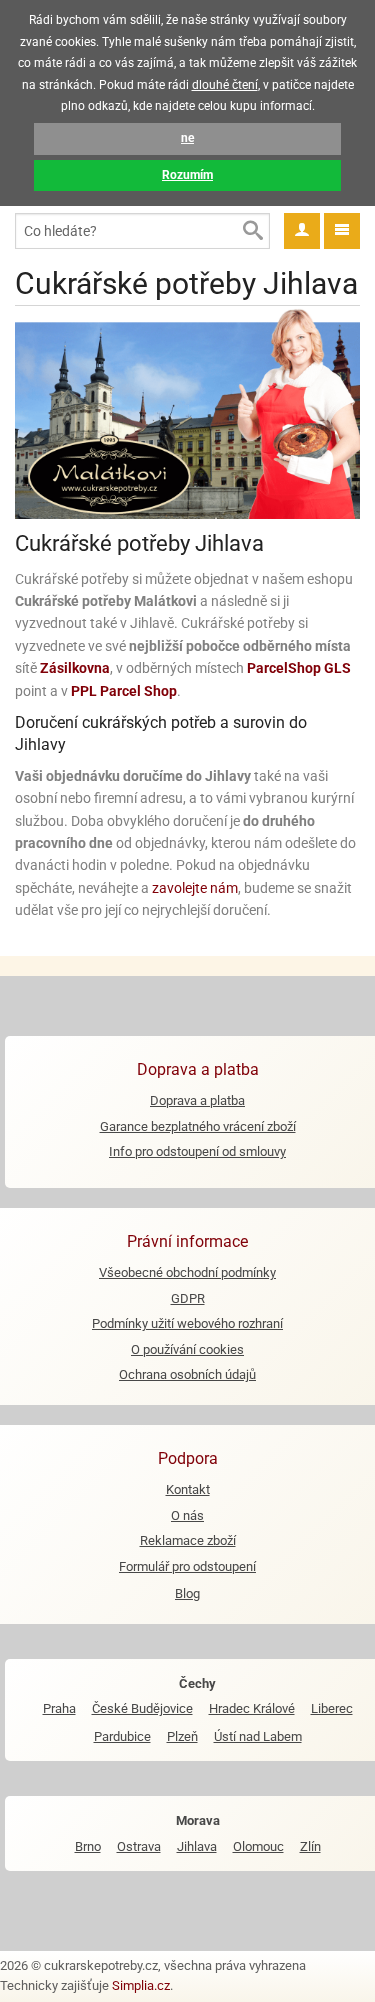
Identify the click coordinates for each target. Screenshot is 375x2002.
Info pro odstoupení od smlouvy (197, 1151)
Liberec (332, 1708)
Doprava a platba (197, 1100)
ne (187, 138)
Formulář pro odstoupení (187, 1566)
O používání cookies (187, 1349)
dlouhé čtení (225, 85)
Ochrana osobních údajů (187, 1374)
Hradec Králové (252, 1708)
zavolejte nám (195, 888)
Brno (88, 1846)
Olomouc (258, 1846)
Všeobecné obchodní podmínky (187, 1272)
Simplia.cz (141, 1985)
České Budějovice (142, 1708)
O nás (187, 1515)
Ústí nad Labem (258, 1736)
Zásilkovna (75, 668)
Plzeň (182, 1736)
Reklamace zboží (188, 1540)
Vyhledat (252, 231)
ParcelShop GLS (299, 668)
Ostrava (139, 1846)
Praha (59, 1708)
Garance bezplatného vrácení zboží (198, 1126)
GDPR (188, 1298)
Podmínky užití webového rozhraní (187, 1323)
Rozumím (187, 175)
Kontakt (188, 1489)
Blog (187, 1593)
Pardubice (122, 1736)
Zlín (310, 1846)
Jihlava (197, 1846)
